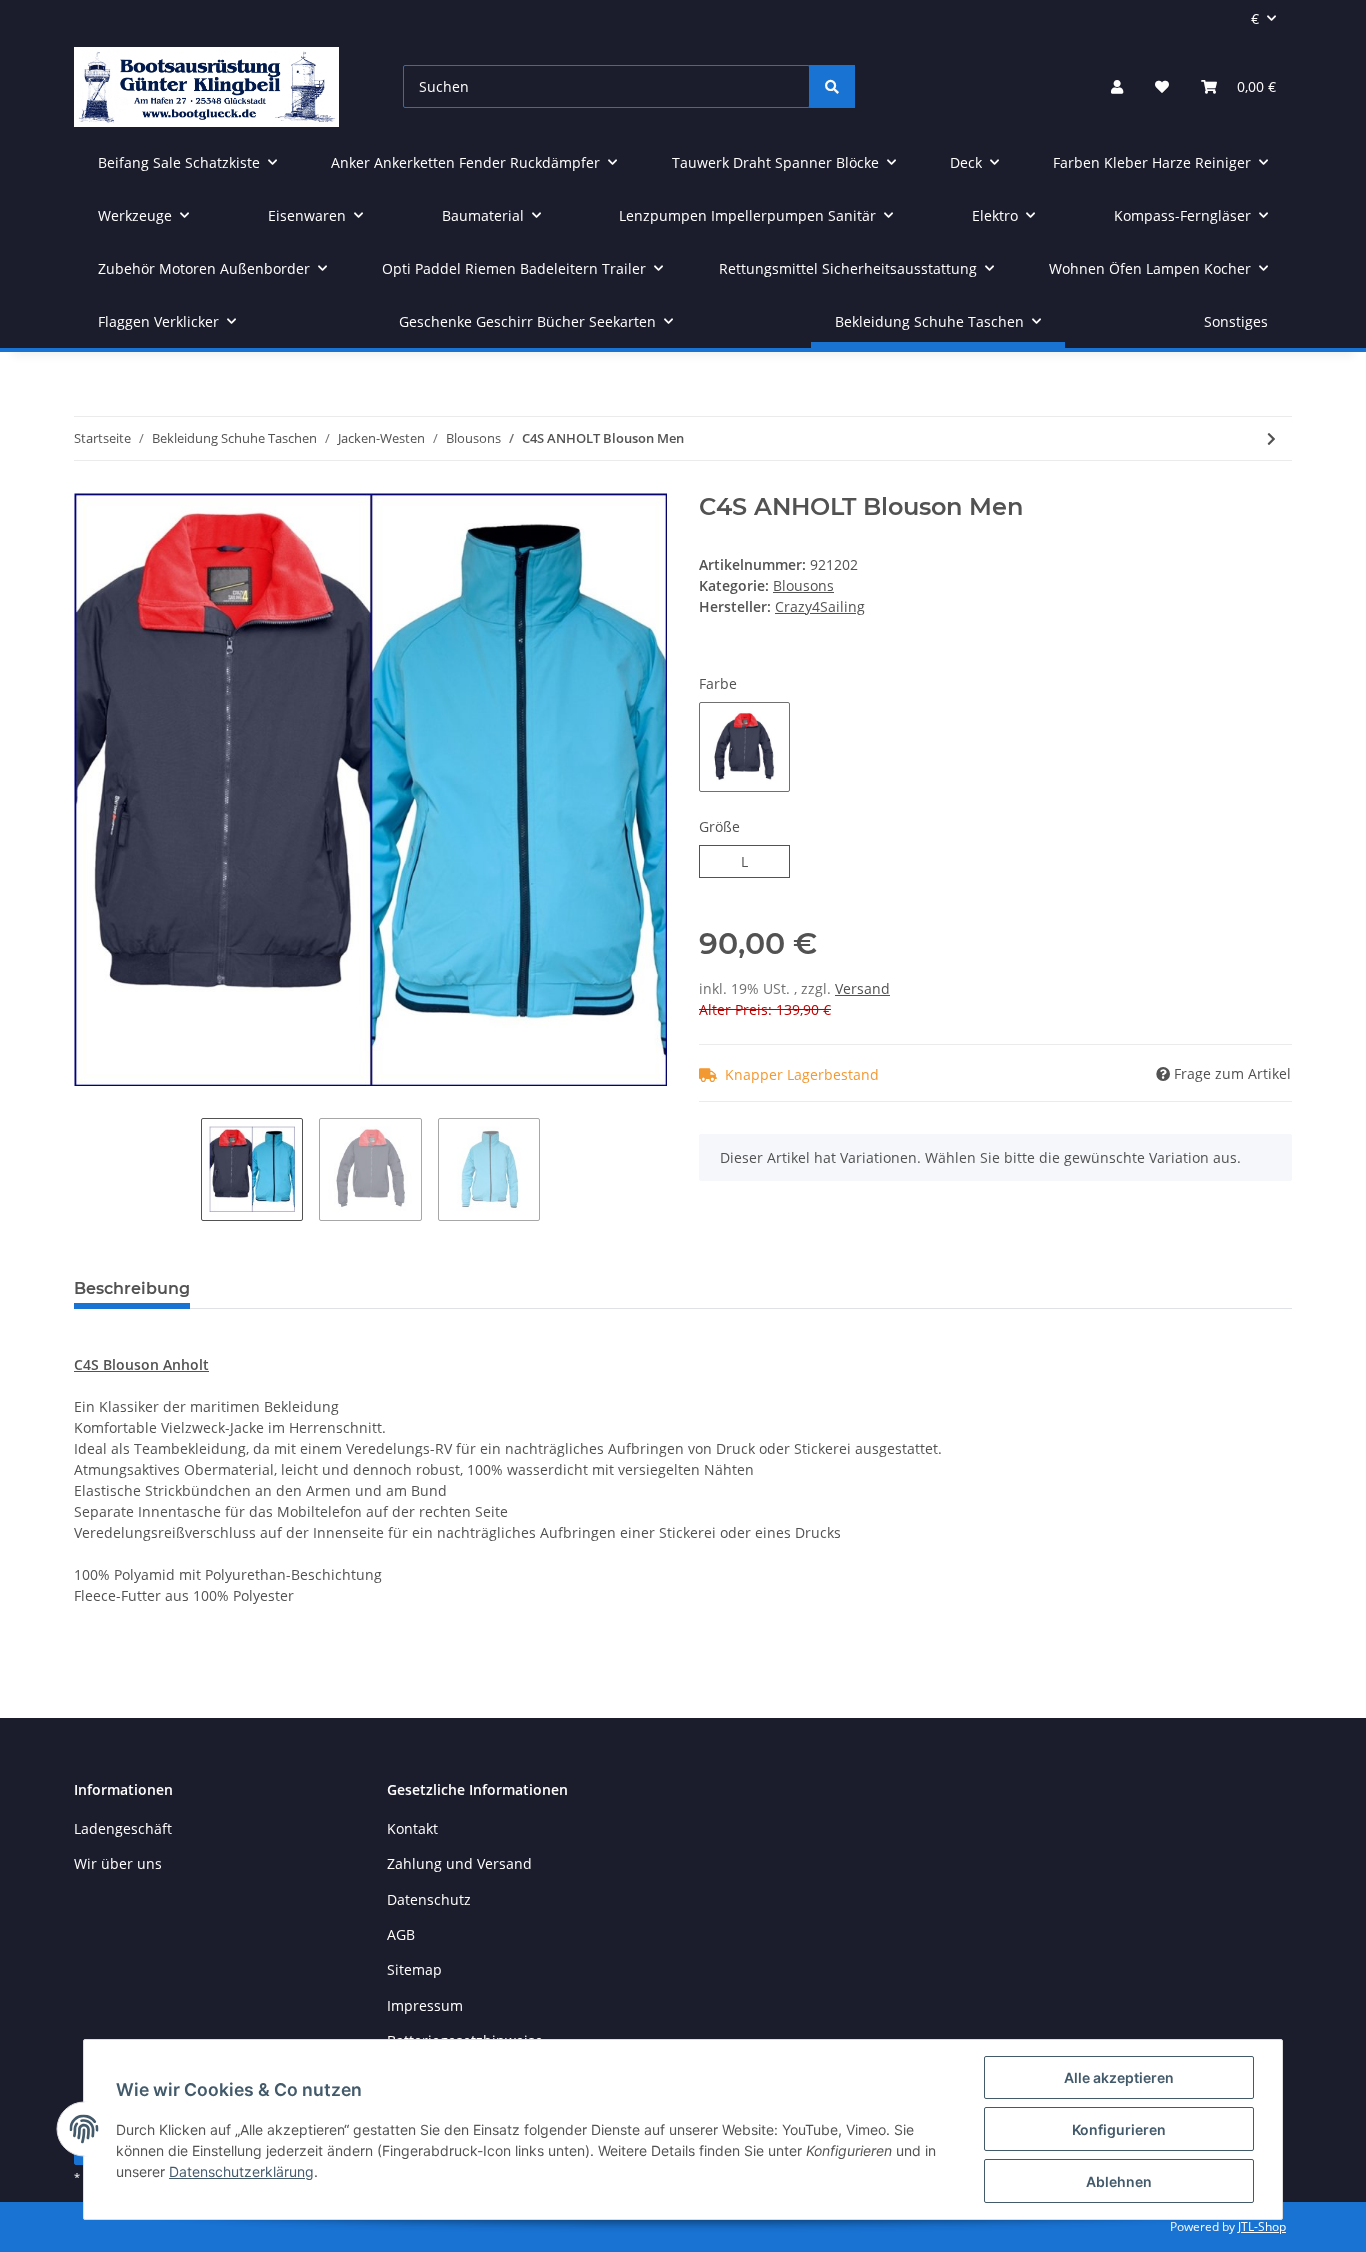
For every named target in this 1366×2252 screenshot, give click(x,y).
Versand (862, 988)
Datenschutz (429, 1899)
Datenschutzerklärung (241, 2171)
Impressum (425, 2005)
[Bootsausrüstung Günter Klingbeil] (206, 86)
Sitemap (414, 1969)
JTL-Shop (1262, 2226)
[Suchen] (832, 86)
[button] (1117, 86)
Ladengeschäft (123, 1828)
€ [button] (1255, 18)
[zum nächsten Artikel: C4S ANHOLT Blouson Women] (1271, 438)
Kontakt (412, 1828)
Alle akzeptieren (1119, 2077)
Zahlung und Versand (459, 1863)
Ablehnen (1119, 2181)
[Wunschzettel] (1162, 86)
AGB (401, 1934)
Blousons (803, 585)
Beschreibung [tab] (132, 1288)
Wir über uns (118, 1863)
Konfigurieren (1119, 2129)
